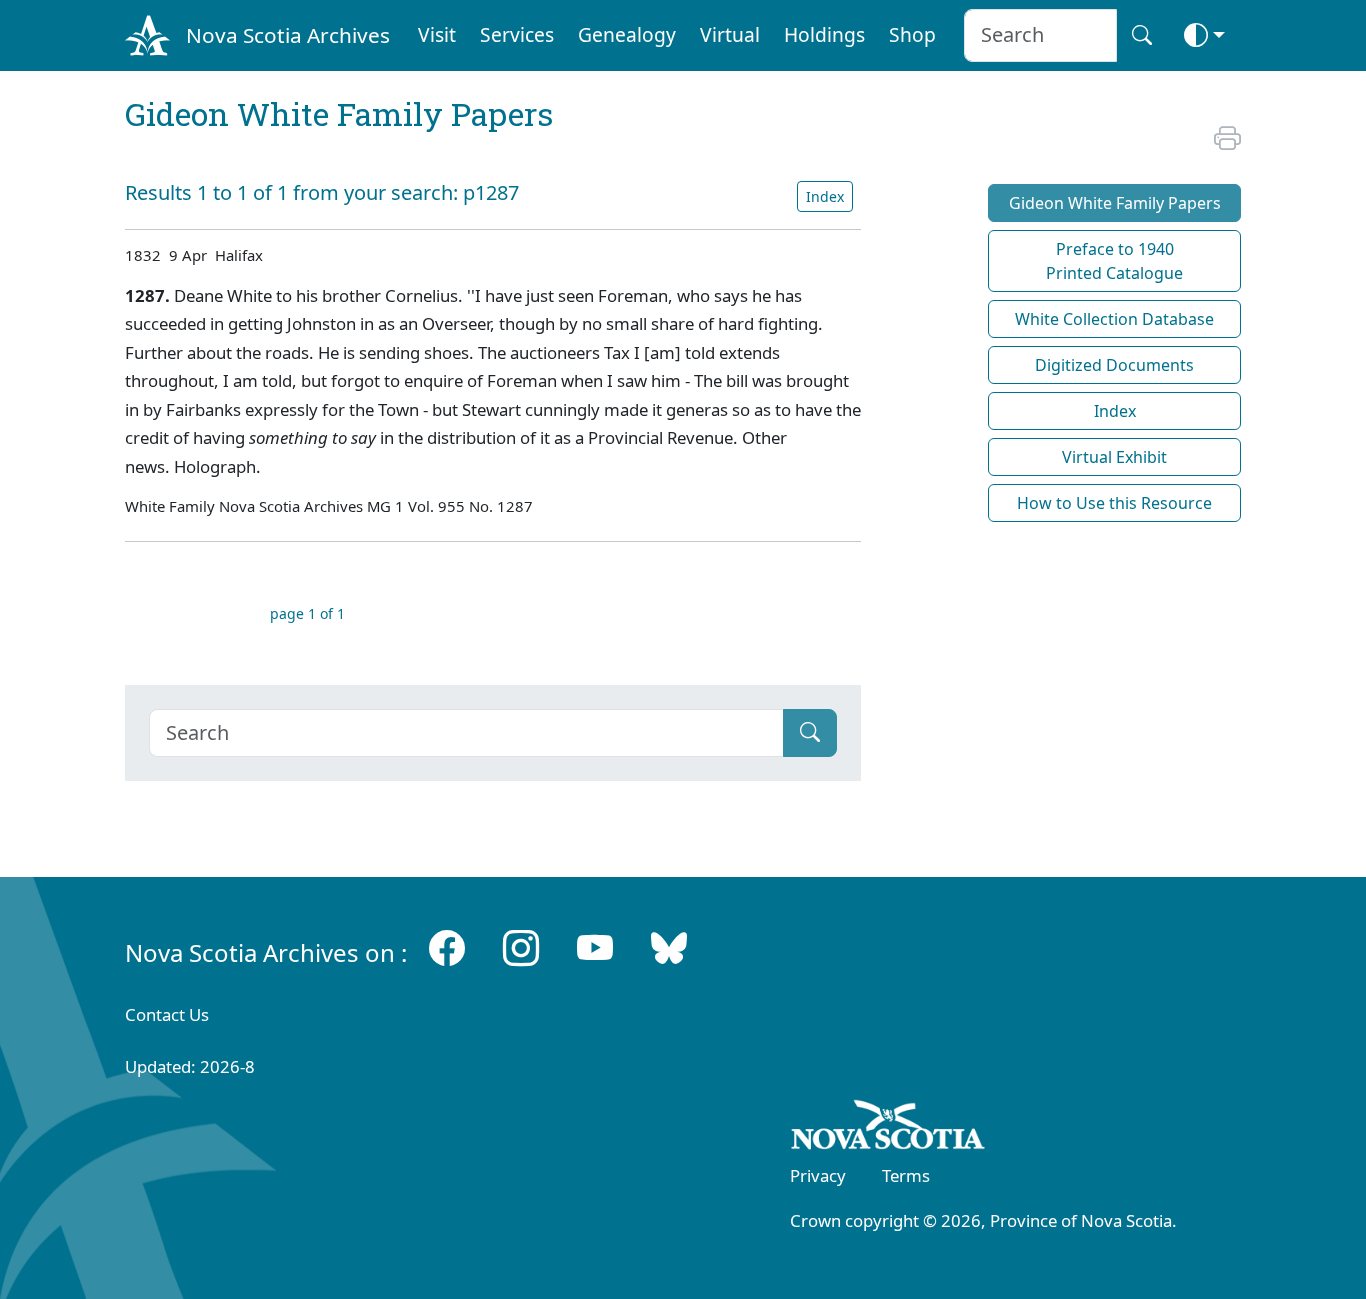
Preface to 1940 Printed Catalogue (1114, 261)
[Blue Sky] (669, 948)
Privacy (818, 1175)
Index (825, 196)
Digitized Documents (1114, 365)
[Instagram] (521, 948)
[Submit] (810, 733)
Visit (437, 34)
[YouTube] (595, 948)
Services (517, 34)
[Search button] (1142, 35)
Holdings (824, 34)
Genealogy (627, 34)
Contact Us (167, 1014)
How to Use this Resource (1114, 503)
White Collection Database (1114, 319)
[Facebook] (447, 948)
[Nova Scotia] (888, 1128)
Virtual (730, 34)
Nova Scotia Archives (288, 35)
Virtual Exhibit (1114, 457)
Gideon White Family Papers (1115, 203)
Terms (906, 1175)
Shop (912, 34)
